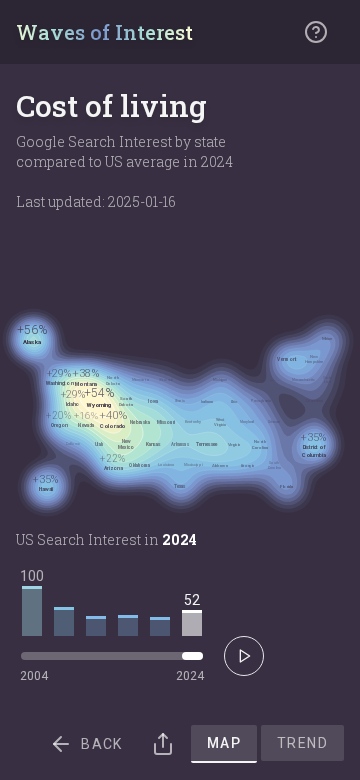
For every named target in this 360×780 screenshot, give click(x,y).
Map (224, 743)
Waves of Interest (104, 32)
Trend (302, 743)
